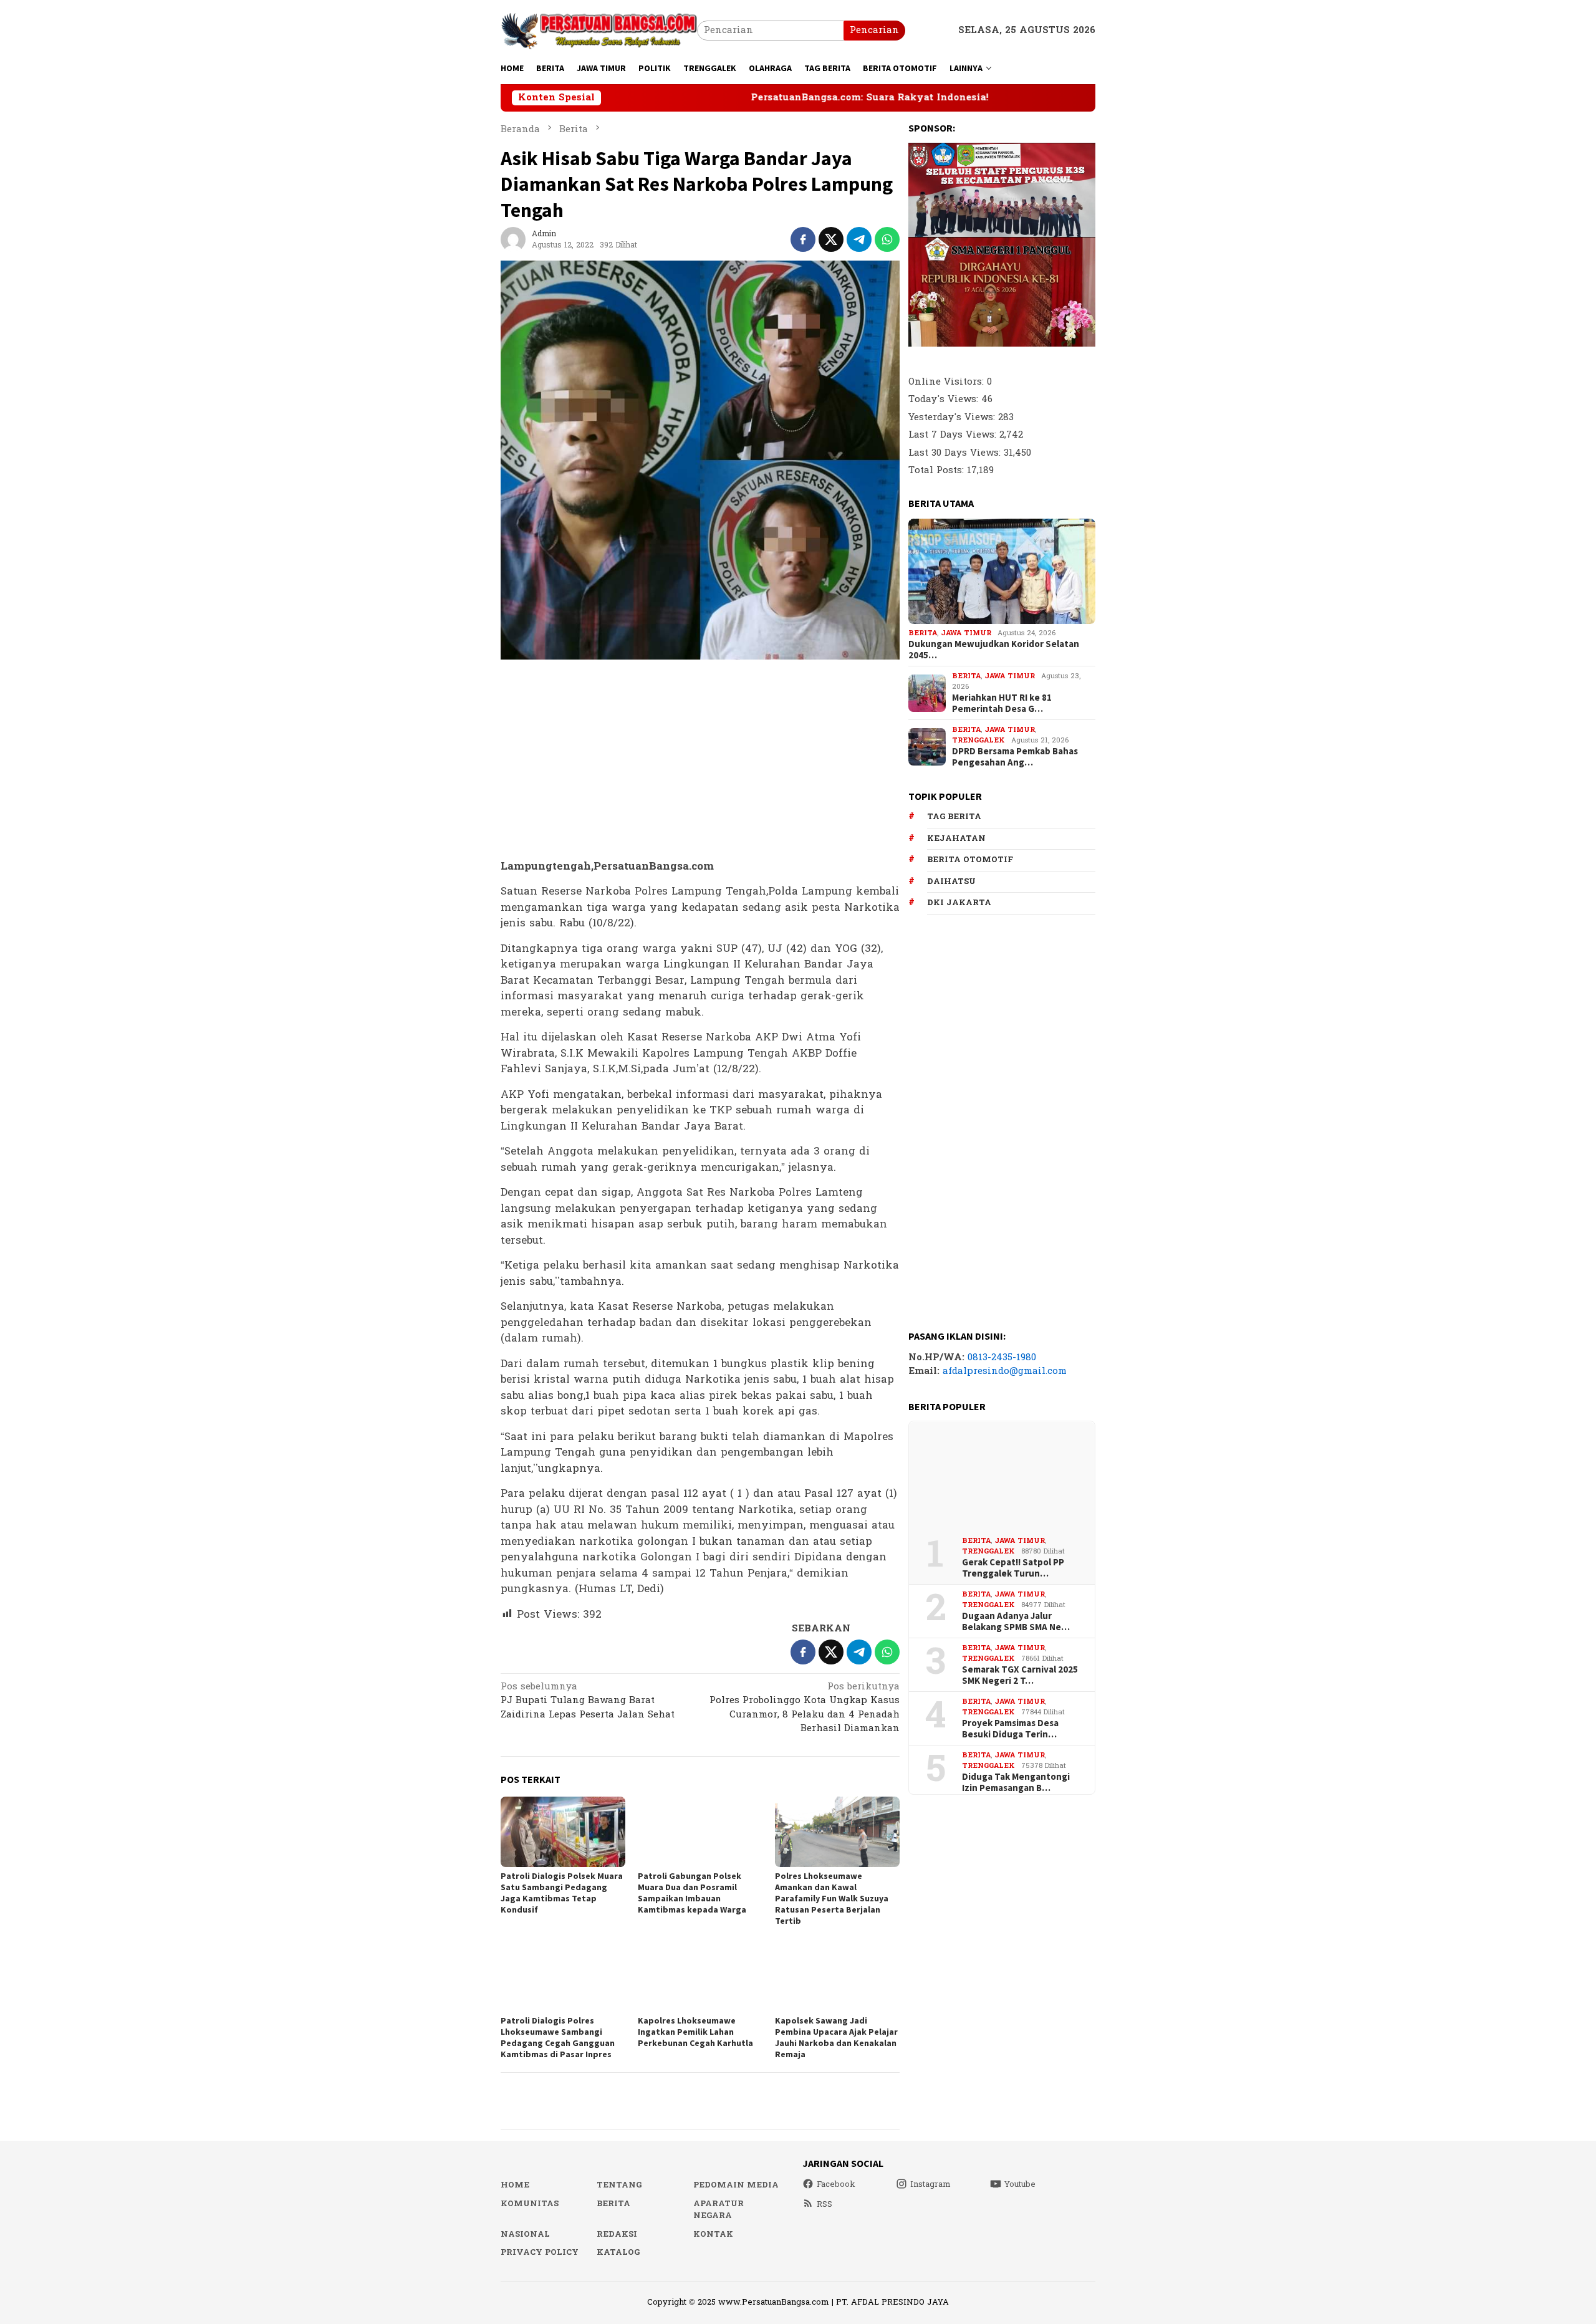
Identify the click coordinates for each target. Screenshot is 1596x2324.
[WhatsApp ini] (887, 239)
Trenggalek (978, 740)
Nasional (525, 2234)
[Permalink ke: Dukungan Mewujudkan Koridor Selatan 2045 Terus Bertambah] (1002, 572)
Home (515, 2185)
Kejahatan (956, 838)
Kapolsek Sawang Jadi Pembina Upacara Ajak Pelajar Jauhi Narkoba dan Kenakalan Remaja (836, 2037)
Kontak (713, 2234)
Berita (923, 633)
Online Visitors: (948, 382)
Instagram (930, 2184)
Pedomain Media (736, 2185)
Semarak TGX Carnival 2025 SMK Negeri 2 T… (1020, 1675)
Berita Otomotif (970, 860)
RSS (824, 2204)
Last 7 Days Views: (954, 435)
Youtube (1020, 2184)
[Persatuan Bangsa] (599, 30)
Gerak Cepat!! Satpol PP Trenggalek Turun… (1013, 1568)
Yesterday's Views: (953, 417)
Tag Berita (954, 817)
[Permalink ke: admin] (513, 239)
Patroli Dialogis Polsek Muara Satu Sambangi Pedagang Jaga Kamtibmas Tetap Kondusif (562, 1893)
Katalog (618, 2252)
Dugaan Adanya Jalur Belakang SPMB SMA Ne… (1016, 1621)
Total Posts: (938, 470)
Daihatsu (951, 881)
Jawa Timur (966, 633)
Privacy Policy (540, 2252)
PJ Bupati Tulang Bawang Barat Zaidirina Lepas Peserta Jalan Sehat (588, 1702)
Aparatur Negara (719, 2210)
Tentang (619, 2185)
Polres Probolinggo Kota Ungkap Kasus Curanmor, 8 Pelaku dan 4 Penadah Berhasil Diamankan (805, 1709)
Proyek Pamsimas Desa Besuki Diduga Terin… (1010, 1729)
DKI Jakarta (959, 903)
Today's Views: (945, 399)
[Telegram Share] (859, 239)
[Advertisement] (700, 760)
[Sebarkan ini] (803, 239)
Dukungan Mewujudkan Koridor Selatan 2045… (994, 650)
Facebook (836, 2184)
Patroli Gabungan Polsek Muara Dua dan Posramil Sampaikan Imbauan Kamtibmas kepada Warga (692, 1893)
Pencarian (874, 30)
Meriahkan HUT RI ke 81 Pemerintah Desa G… (1002, 704)
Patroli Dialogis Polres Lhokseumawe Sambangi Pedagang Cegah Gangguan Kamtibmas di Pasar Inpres (558, 2037)
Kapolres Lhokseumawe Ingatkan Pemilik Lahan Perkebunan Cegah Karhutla (695, 2032)
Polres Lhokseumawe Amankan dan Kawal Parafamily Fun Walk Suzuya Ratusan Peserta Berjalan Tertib (832, 1898)
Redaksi (617, 2234)
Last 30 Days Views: (956, 453)
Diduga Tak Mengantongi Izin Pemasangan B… (1016, 1782)
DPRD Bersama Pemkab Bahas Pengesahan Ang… (1015, 757)
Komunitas (530, 2204)
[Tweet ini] (831, 239)
